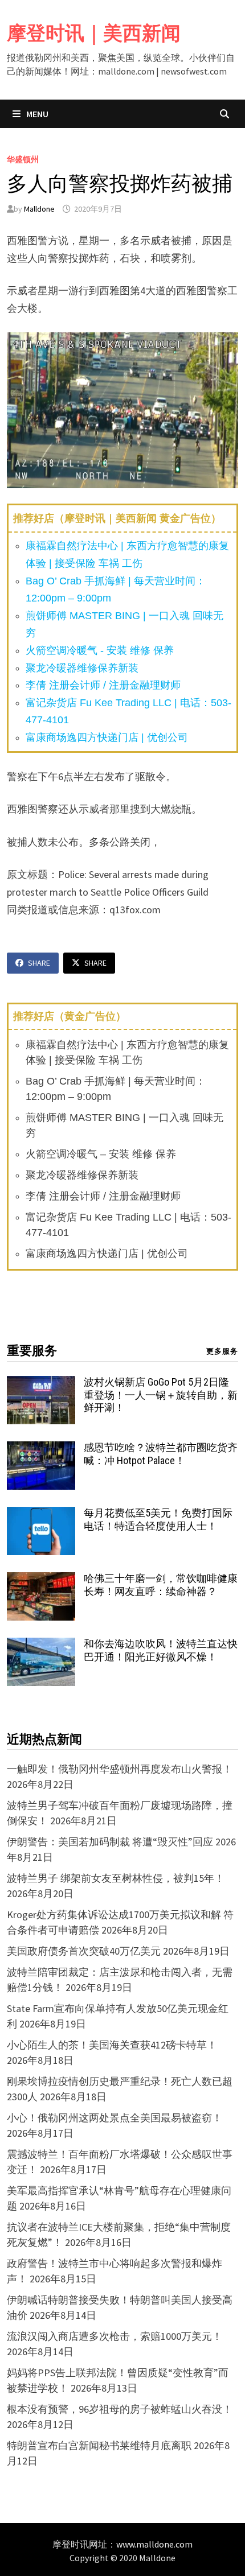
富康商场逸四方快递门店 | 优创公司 (107, 737)
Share (39, 963)
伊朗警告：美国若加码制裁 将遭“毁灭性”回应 (110, 1842)
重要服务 (32, 1351)
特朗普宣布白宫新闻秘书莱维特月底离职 (99, 2445)
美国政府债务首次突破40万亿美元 (84, 1951)
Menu (36, 114)
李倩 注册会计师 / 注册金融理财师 (103, 685)
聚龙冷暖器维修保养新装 (82, 668)
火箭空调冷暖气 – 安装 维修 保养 (101, 1154)
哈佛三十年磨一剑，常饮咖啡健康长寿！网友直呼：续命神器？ (161, 1585)
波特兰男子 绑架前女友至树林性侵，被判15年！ (116, 1878)
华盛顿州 (23, 159)
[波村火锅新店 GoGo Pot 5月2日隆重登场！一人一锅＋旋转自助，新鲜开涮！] (41, 1384)
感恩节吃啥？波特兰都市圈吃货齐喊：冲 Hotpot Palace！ (161, 1454)
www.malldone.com (154, 2544)
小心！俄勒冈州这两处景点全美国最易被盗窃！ (115, 2118)
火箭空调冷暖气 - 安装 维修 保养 (100, 650)
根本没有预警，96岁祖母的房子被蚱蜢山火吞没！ (120, 2409)
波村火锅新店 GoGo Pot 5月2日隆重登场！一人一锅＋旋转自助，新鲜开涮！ (161, 1395)
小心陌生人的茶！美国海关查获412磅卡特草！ (112, 2045)
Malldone (39, 209)
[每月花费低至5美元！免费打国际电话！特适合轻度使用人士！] (41, 1514)
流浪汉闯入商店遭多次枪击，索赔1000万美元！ (115, 2336)
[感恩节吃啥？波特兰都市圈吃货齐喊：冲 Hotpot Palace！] (41, 1449)
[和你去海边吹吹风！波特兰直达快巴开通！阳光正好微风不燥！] (41, 1645)
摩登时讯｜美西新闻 (94, 33)
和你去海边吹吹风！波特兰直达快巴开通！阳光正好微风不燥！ (161, 1650)
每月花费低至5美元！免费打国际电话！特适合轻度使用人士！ (158, 1519)
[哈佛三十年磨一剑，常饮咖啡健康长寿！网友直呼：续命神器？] (41, 1580)
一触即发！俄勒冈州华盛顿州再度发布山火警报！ (120, 1769)
